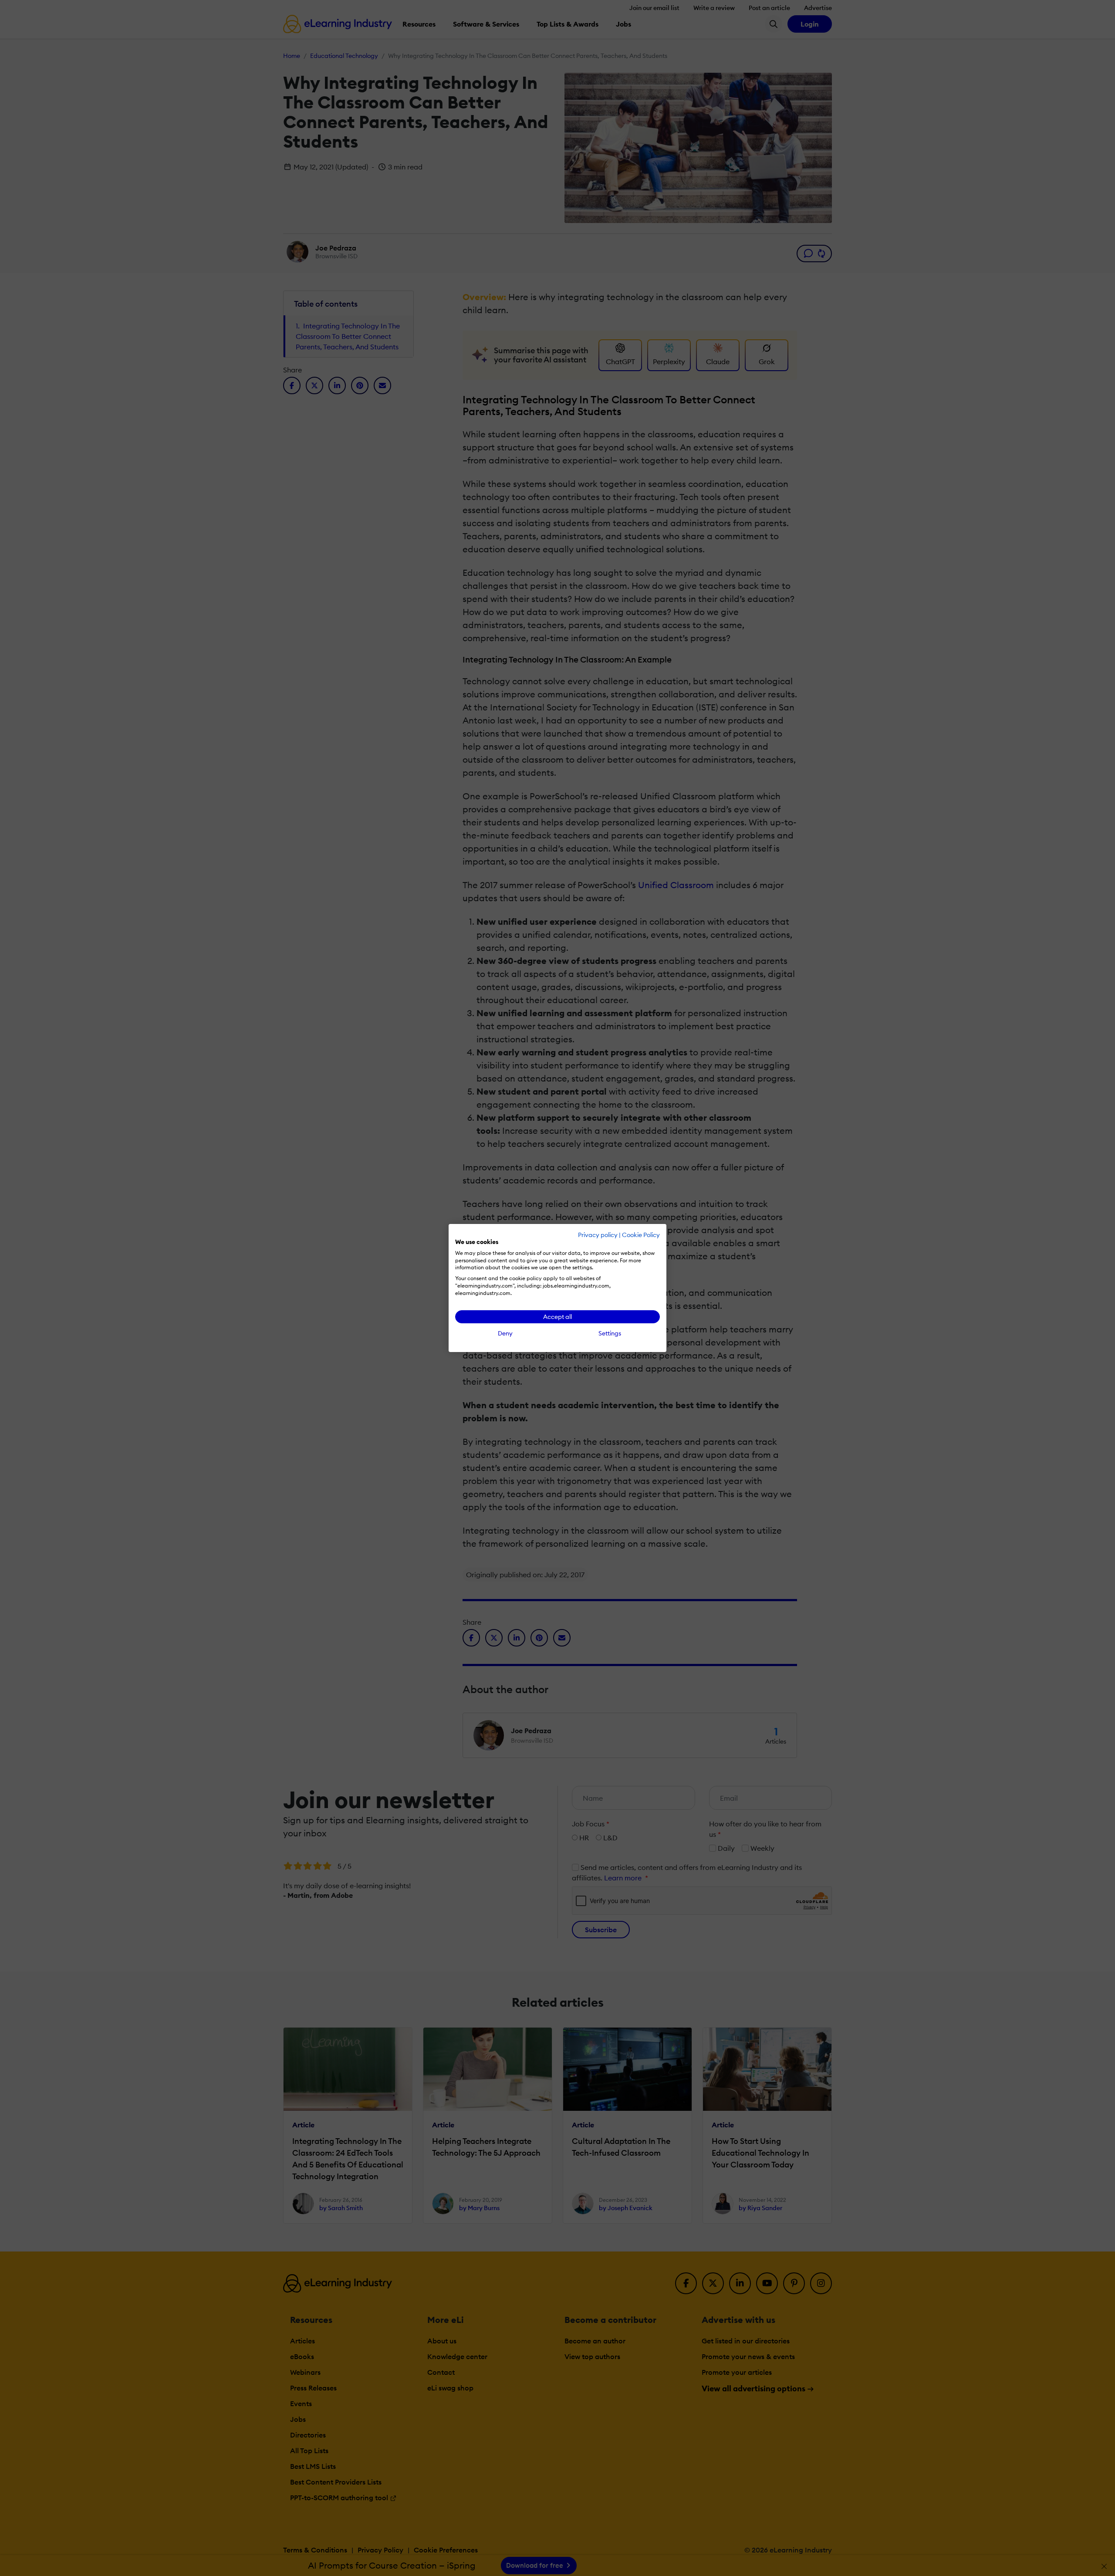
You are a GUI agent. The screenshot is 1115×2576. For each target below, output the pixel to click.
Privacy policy (598, 1235)
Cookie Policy (641, 1235)
